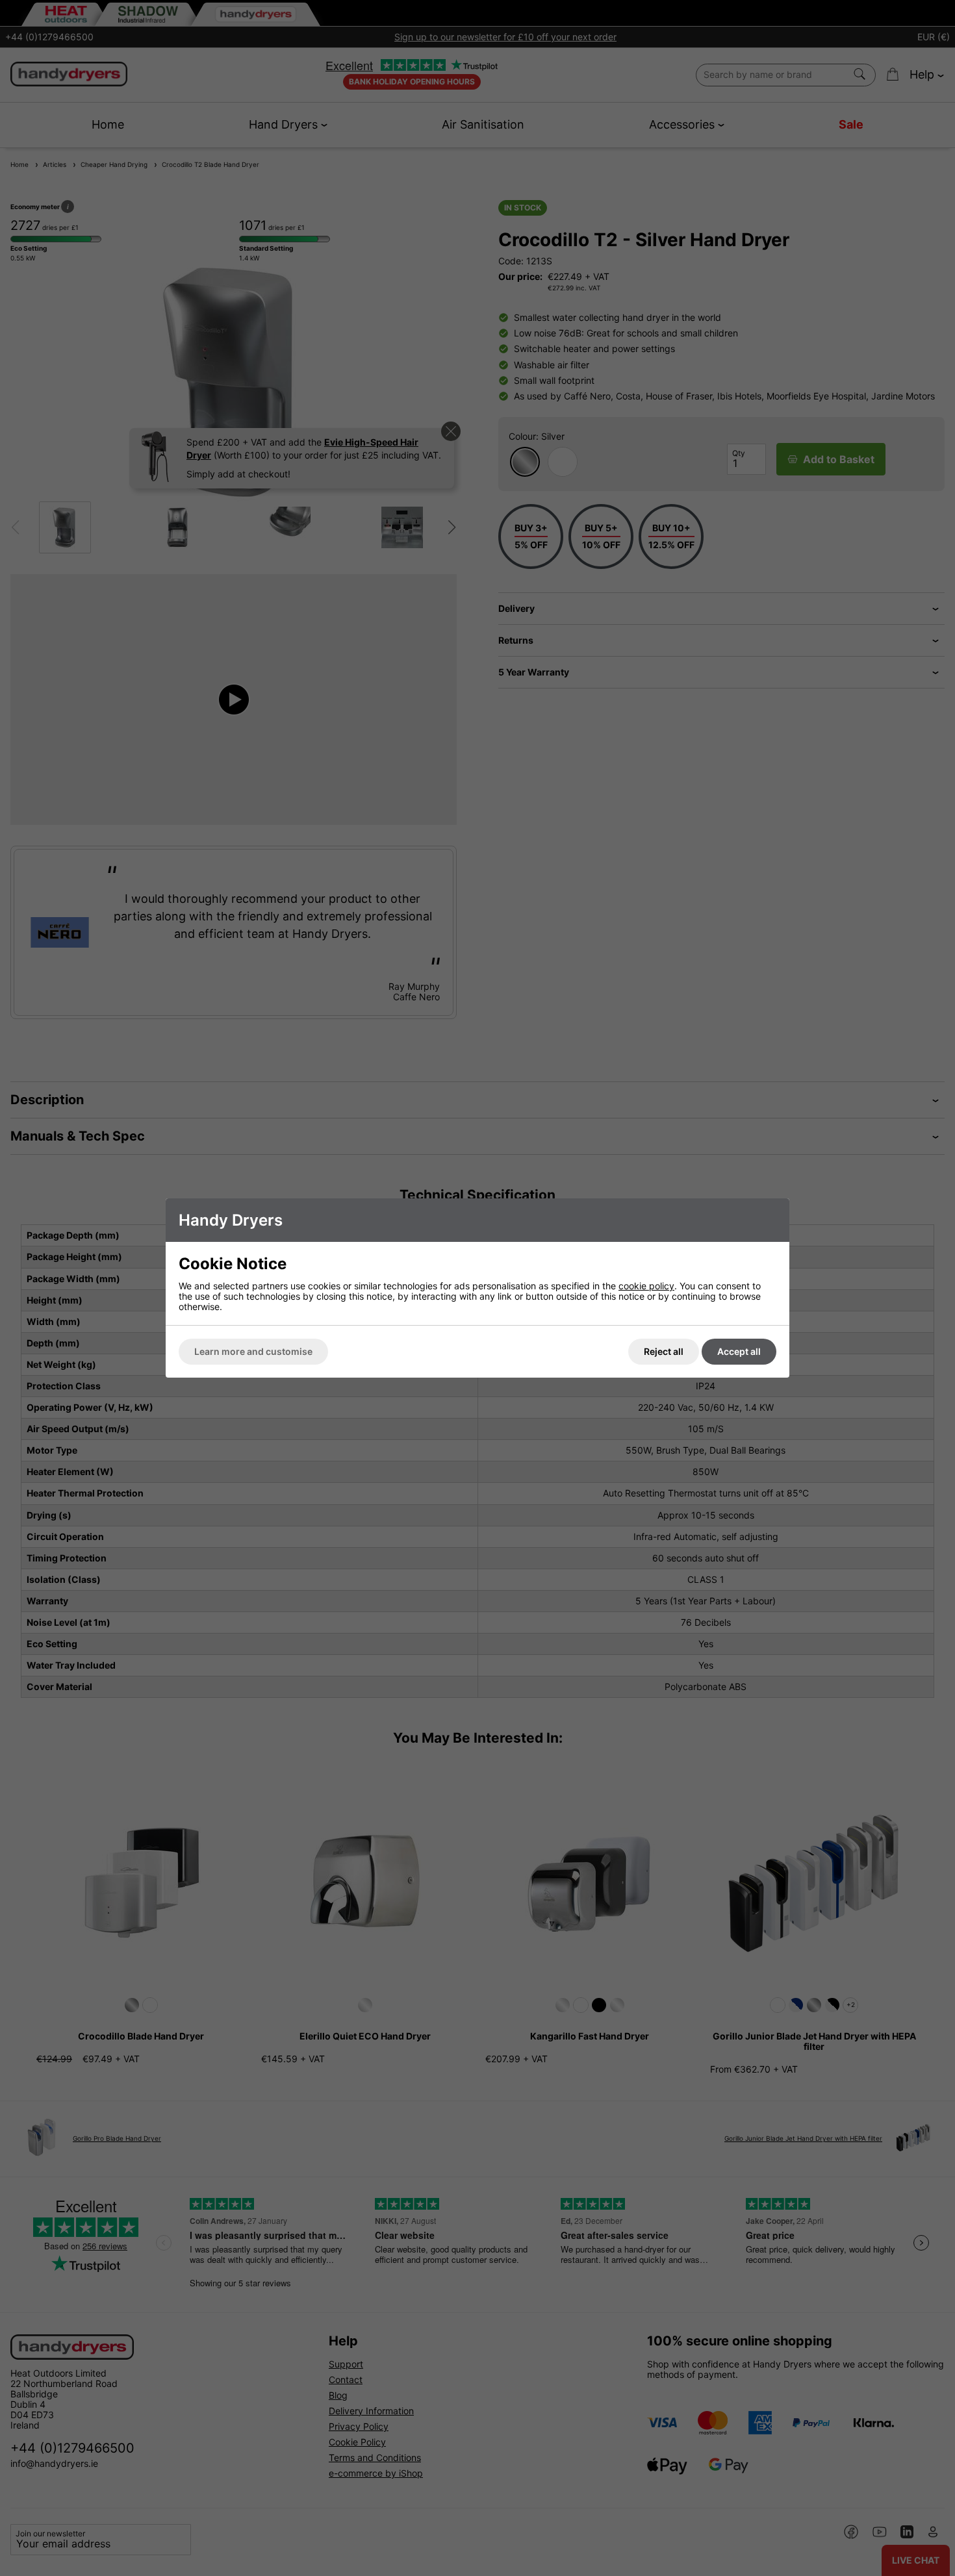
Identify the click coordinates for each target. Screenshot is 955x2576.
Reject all (664, 1351)
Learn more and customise (253, 1351)
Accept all (739, 1351)
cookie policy (646, 1286)
